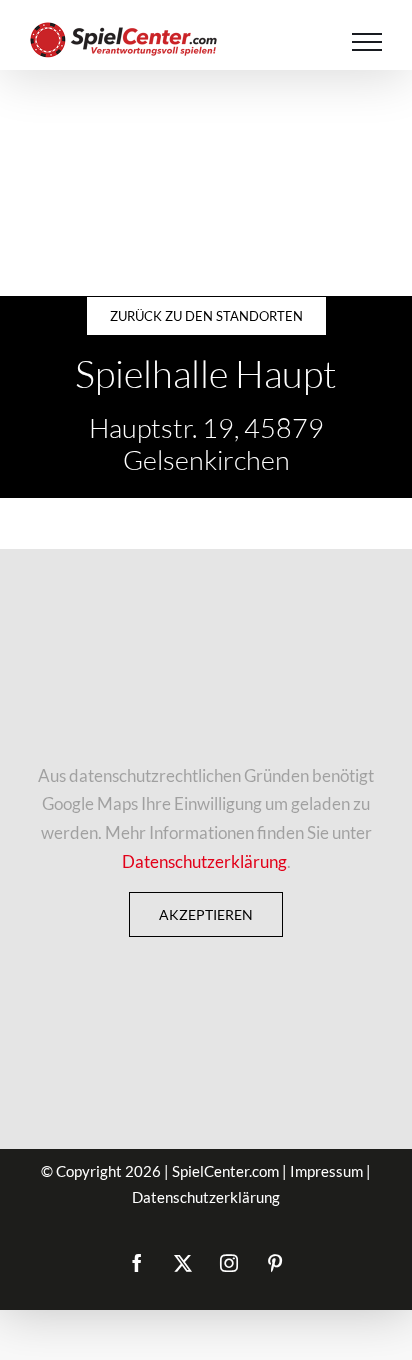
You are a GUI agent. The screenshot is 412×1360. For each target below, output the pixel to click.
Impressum (326, 1171)
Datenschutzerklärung (204, 861)
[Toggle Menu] (367, 42)
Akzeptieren (206, 914)
